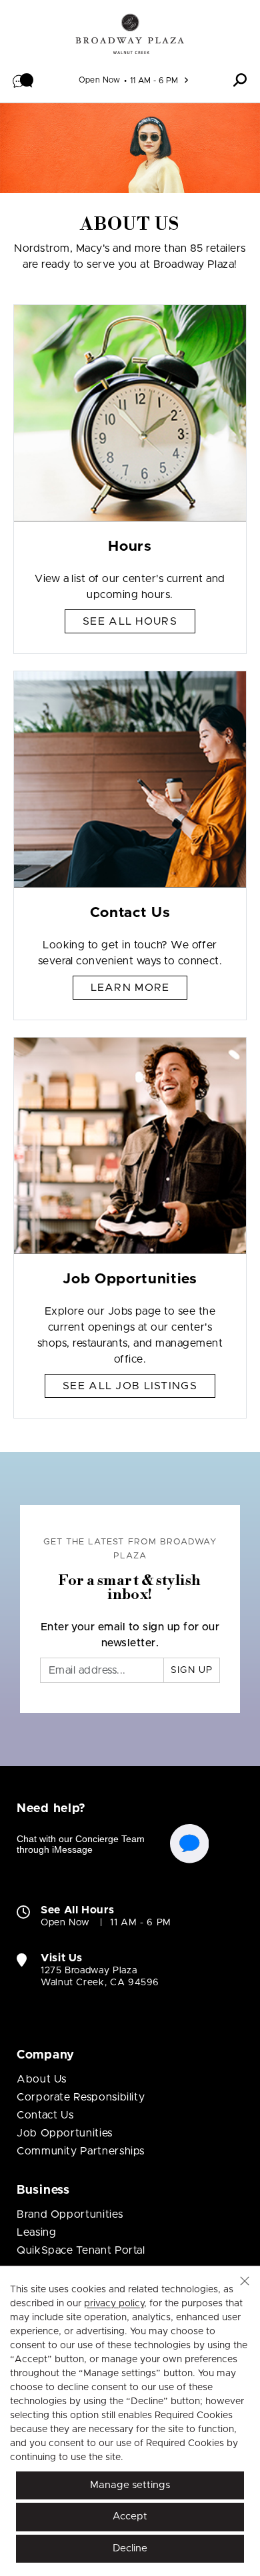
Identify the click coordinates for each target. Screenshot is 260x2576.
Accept (130, 2516)
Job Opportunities (65, 2133)
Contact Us (45, 2115)
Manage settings (130, 2485)
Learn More (130, 988)
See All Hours (130, 621)
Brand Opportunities (70, 2214)
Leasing (36, 2232)
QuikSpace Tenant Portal (81, 2250)
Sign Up (192, 1670)
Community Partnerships (81, 2151)
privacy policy (114, 2304)
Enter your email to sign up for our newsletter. (130, 1635)
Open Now (100, 80)
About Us (42, 2079)
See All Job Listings (130, 1386)
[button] (23, 80)
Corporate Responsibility (81, 2097)
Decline (130, 2548)
